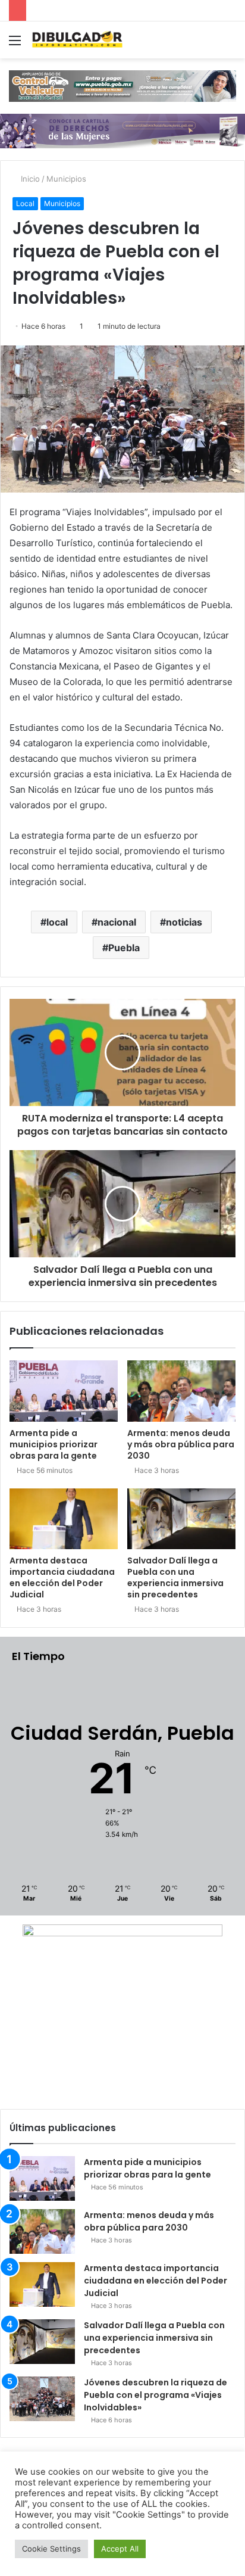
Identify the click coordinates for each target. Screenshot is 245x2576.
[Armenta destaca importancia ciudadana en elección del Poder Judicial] (64, 1519)
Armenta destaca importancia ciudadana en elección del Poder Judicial (62, 1577)
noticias (184, 922)
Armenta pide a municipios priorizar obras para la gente (54, 1444)
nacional (117, 922)
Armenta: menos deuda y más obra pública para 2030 (181, 1444)
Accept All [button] (120, 2549)
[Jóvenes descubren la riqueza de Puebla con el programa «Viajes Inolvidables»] (42, 2399)
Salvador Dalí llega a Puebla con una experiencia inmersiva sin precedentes (175, 1577)
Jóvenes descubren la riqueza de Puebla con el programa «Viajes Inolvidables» (156, 2395)
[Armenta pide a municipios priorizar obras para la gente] (64, 1391)
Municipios (66, 179)
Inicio (29, 179)
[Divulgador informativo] (77, 40)
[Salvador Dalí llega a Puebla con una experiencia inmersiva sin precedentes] (181, 1519)
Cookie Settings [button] (51, 2549)
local (57, 922)
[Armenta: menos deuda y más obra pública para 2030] (181, 1391)
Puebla (124, 948)
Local (25, 203)
